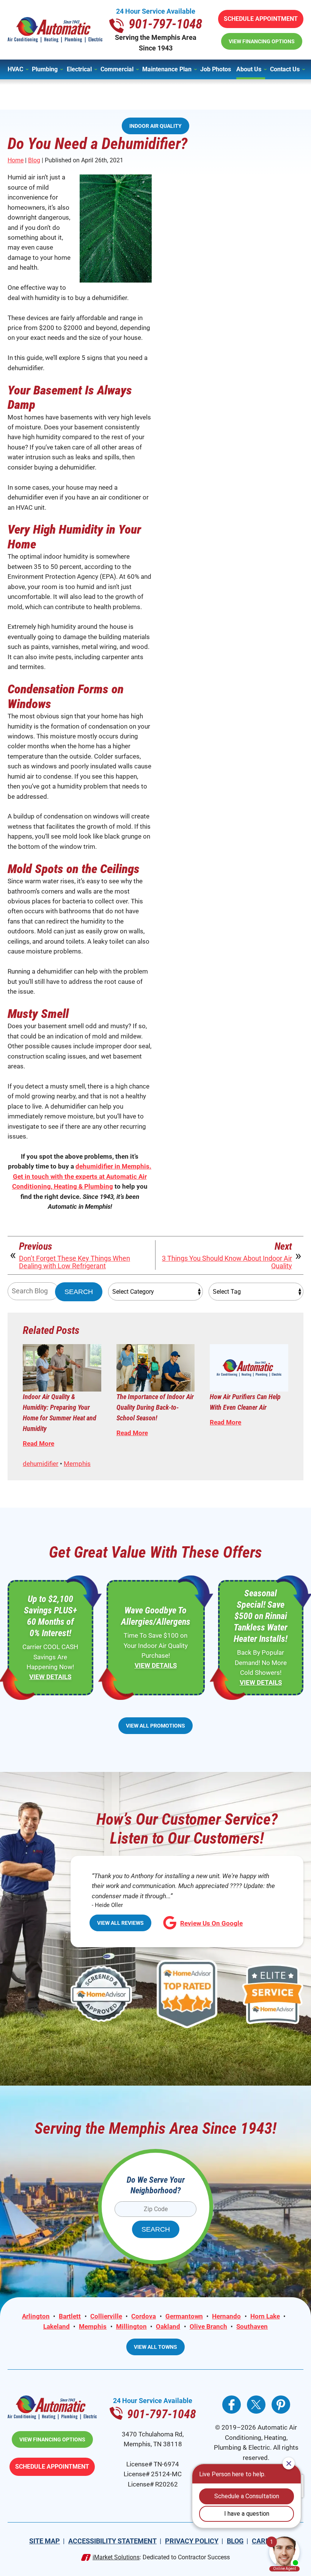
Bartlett (70, 2316)
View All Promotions (155, 1726)
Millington (131, 2326)
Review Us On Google (211, 1923)
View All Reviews (120, 1923)
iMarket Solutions (116, 2557)
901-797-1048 (165, 24)
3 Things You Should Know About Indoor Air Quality (227, 1262)
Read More (38, 1444)
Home (16, 160)
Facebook (232, 2405)
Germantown (184, 2316)
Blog (34, 160)
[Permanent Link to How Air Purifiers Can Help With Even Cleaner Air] (249, 1368)
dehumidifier (41, 1464)
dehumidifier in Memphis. (113, 1166)
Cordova (144, 2316)
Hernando (226, 2316)
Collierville (106, 2316)
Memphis (77, 1464)
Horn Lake (265, 2316)
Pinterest (281, 2405)
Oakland (168, 2326)
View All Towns (155, 2347)
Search (79, 1292)
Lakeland (57, 2326)
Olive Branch (208, 2326)
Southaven (252, 2326)
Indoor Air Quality (155, 126)
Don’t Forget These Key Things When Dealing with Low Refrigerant (75, 1262)
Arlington (36, 2316)
